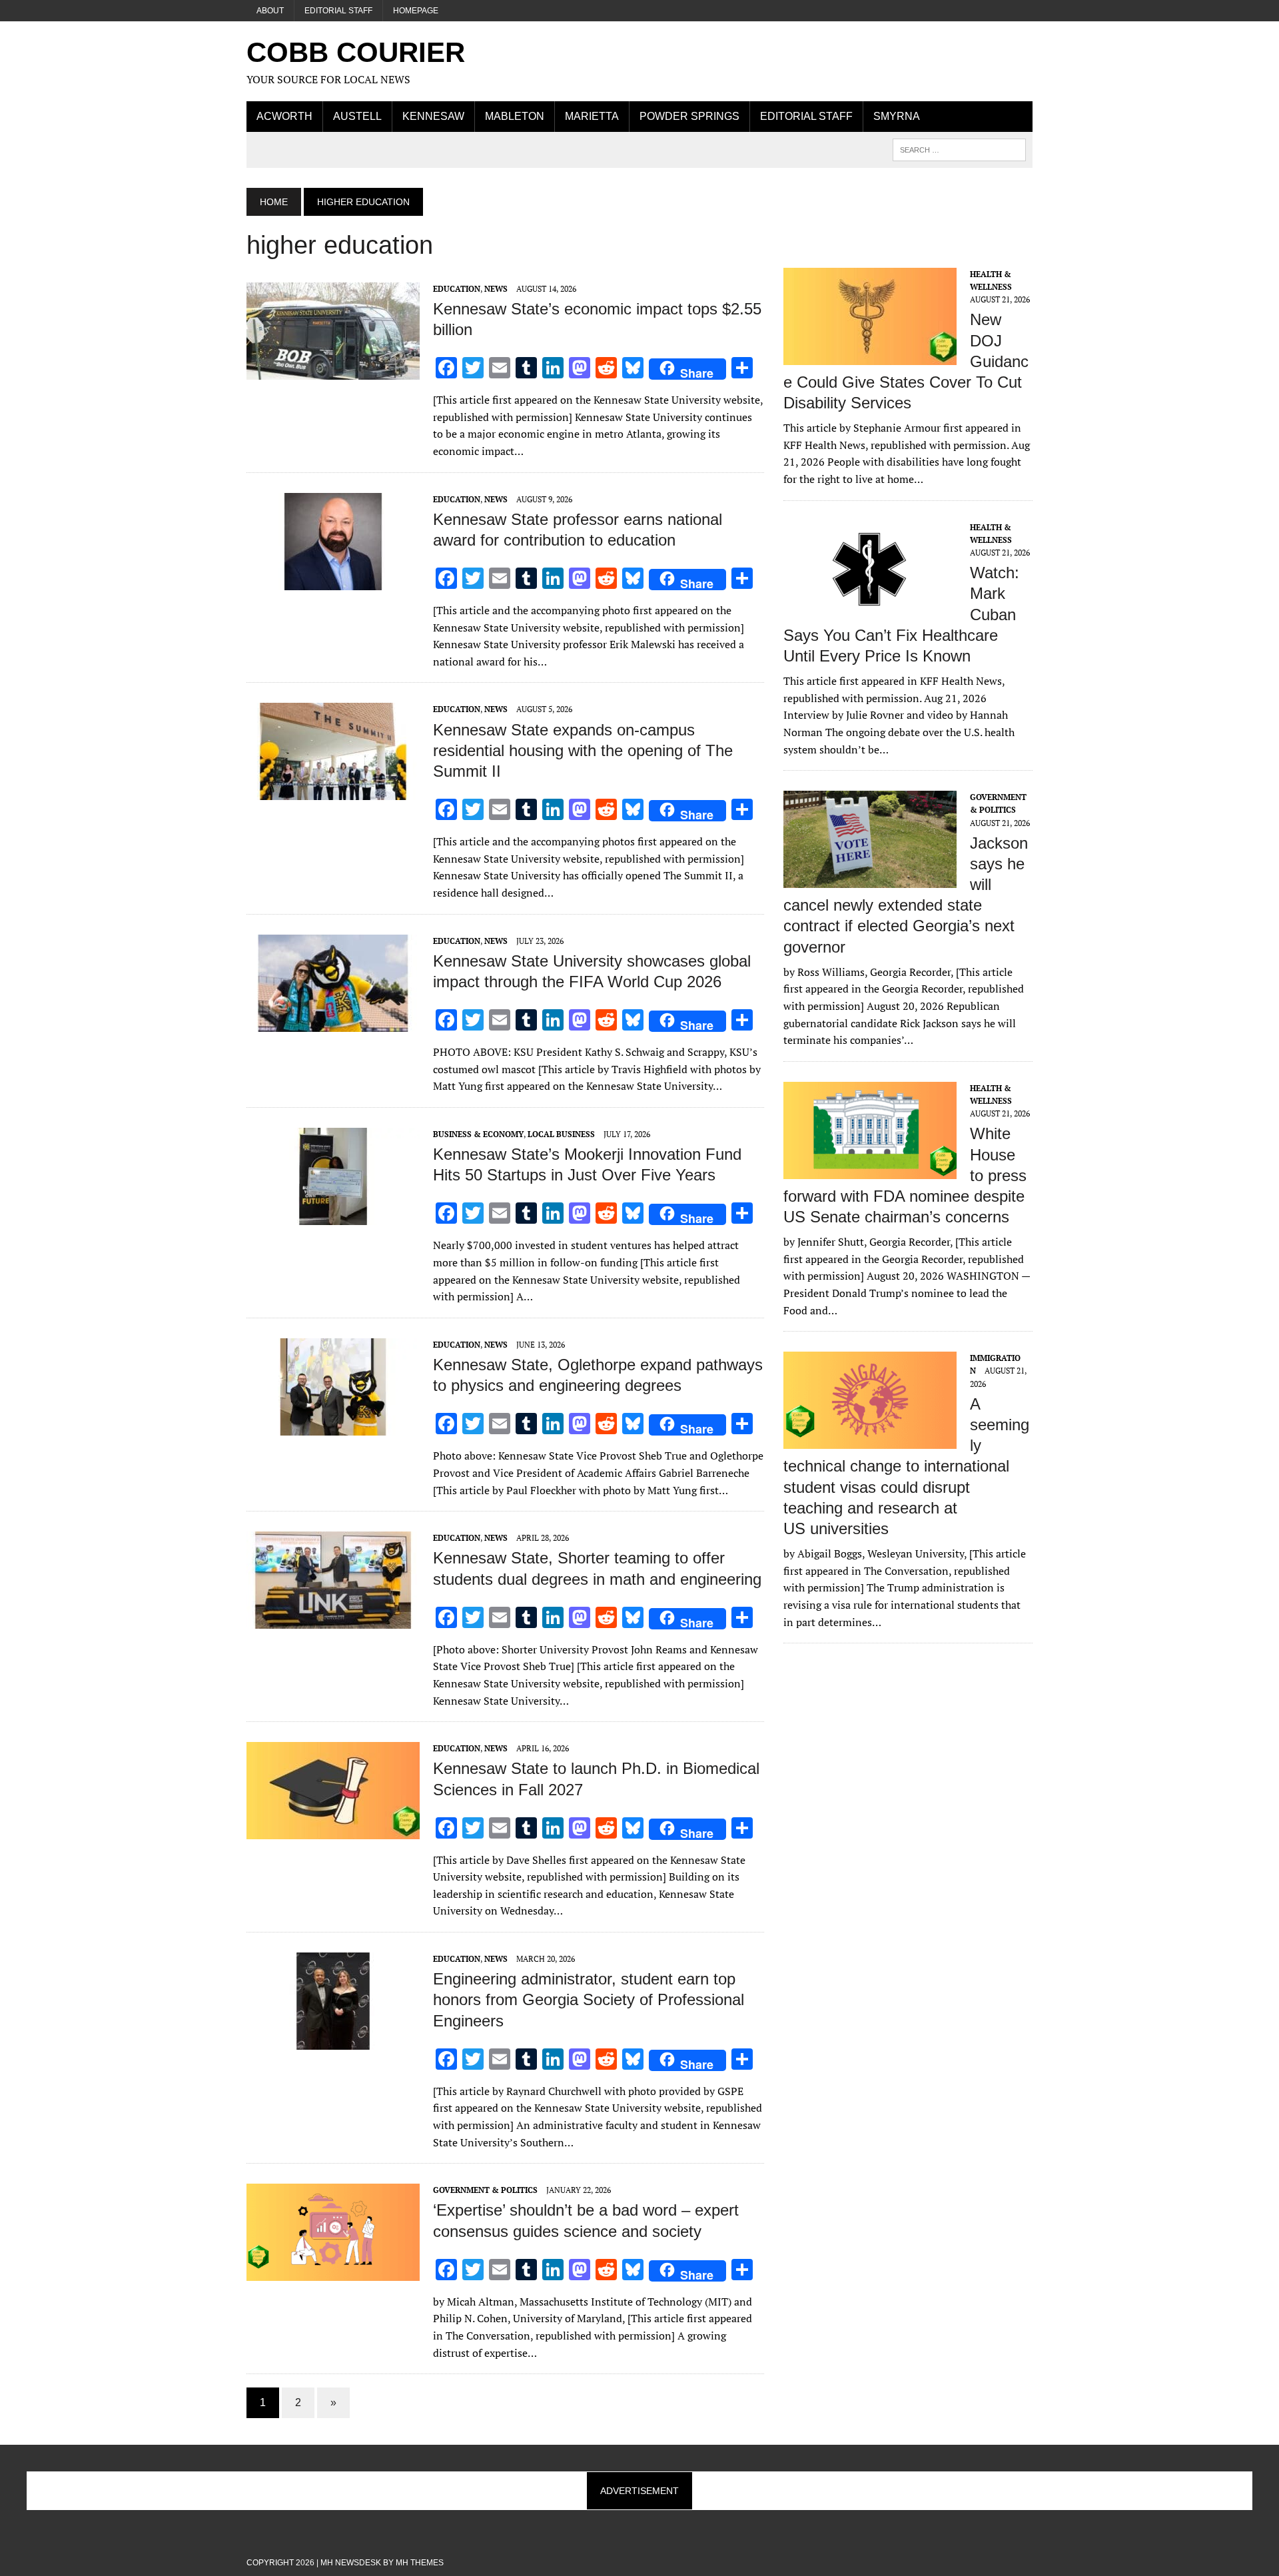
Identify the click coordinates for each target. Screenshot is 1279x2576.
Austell (357, 116)
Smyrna (897, 116)
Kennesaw (433, 116)
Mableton (515, 116)
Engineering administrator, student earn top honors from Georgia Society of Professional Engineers (589, 1999)
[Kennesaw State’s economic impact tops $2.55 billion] (333, 370)
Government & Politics (485, 2190)
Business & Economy (478, 1134)
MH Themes (420, 2563)
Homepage (416, 11)
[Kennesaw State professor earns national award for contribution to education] (333, 581)
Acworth (284, 116)
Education (457, 289)
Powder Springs (689, 116)
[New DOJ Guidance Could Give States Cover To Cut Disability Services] (870, 356)
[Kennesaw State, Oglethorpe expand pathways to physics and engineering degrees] (333, 1426)
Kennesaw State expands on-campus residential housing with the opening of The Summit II (583, 750)
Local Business (561, 1134)
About (270, 11)
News (496, 289)
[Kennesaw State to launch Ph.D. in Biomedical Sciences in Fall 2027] (333, 1831)
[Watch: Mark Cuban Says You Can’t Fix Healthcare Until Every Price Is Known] (870, 609)
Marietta (592, 116)
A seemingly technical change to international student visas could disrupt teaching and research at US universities (906, 1466)
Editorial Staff (338, 11)
